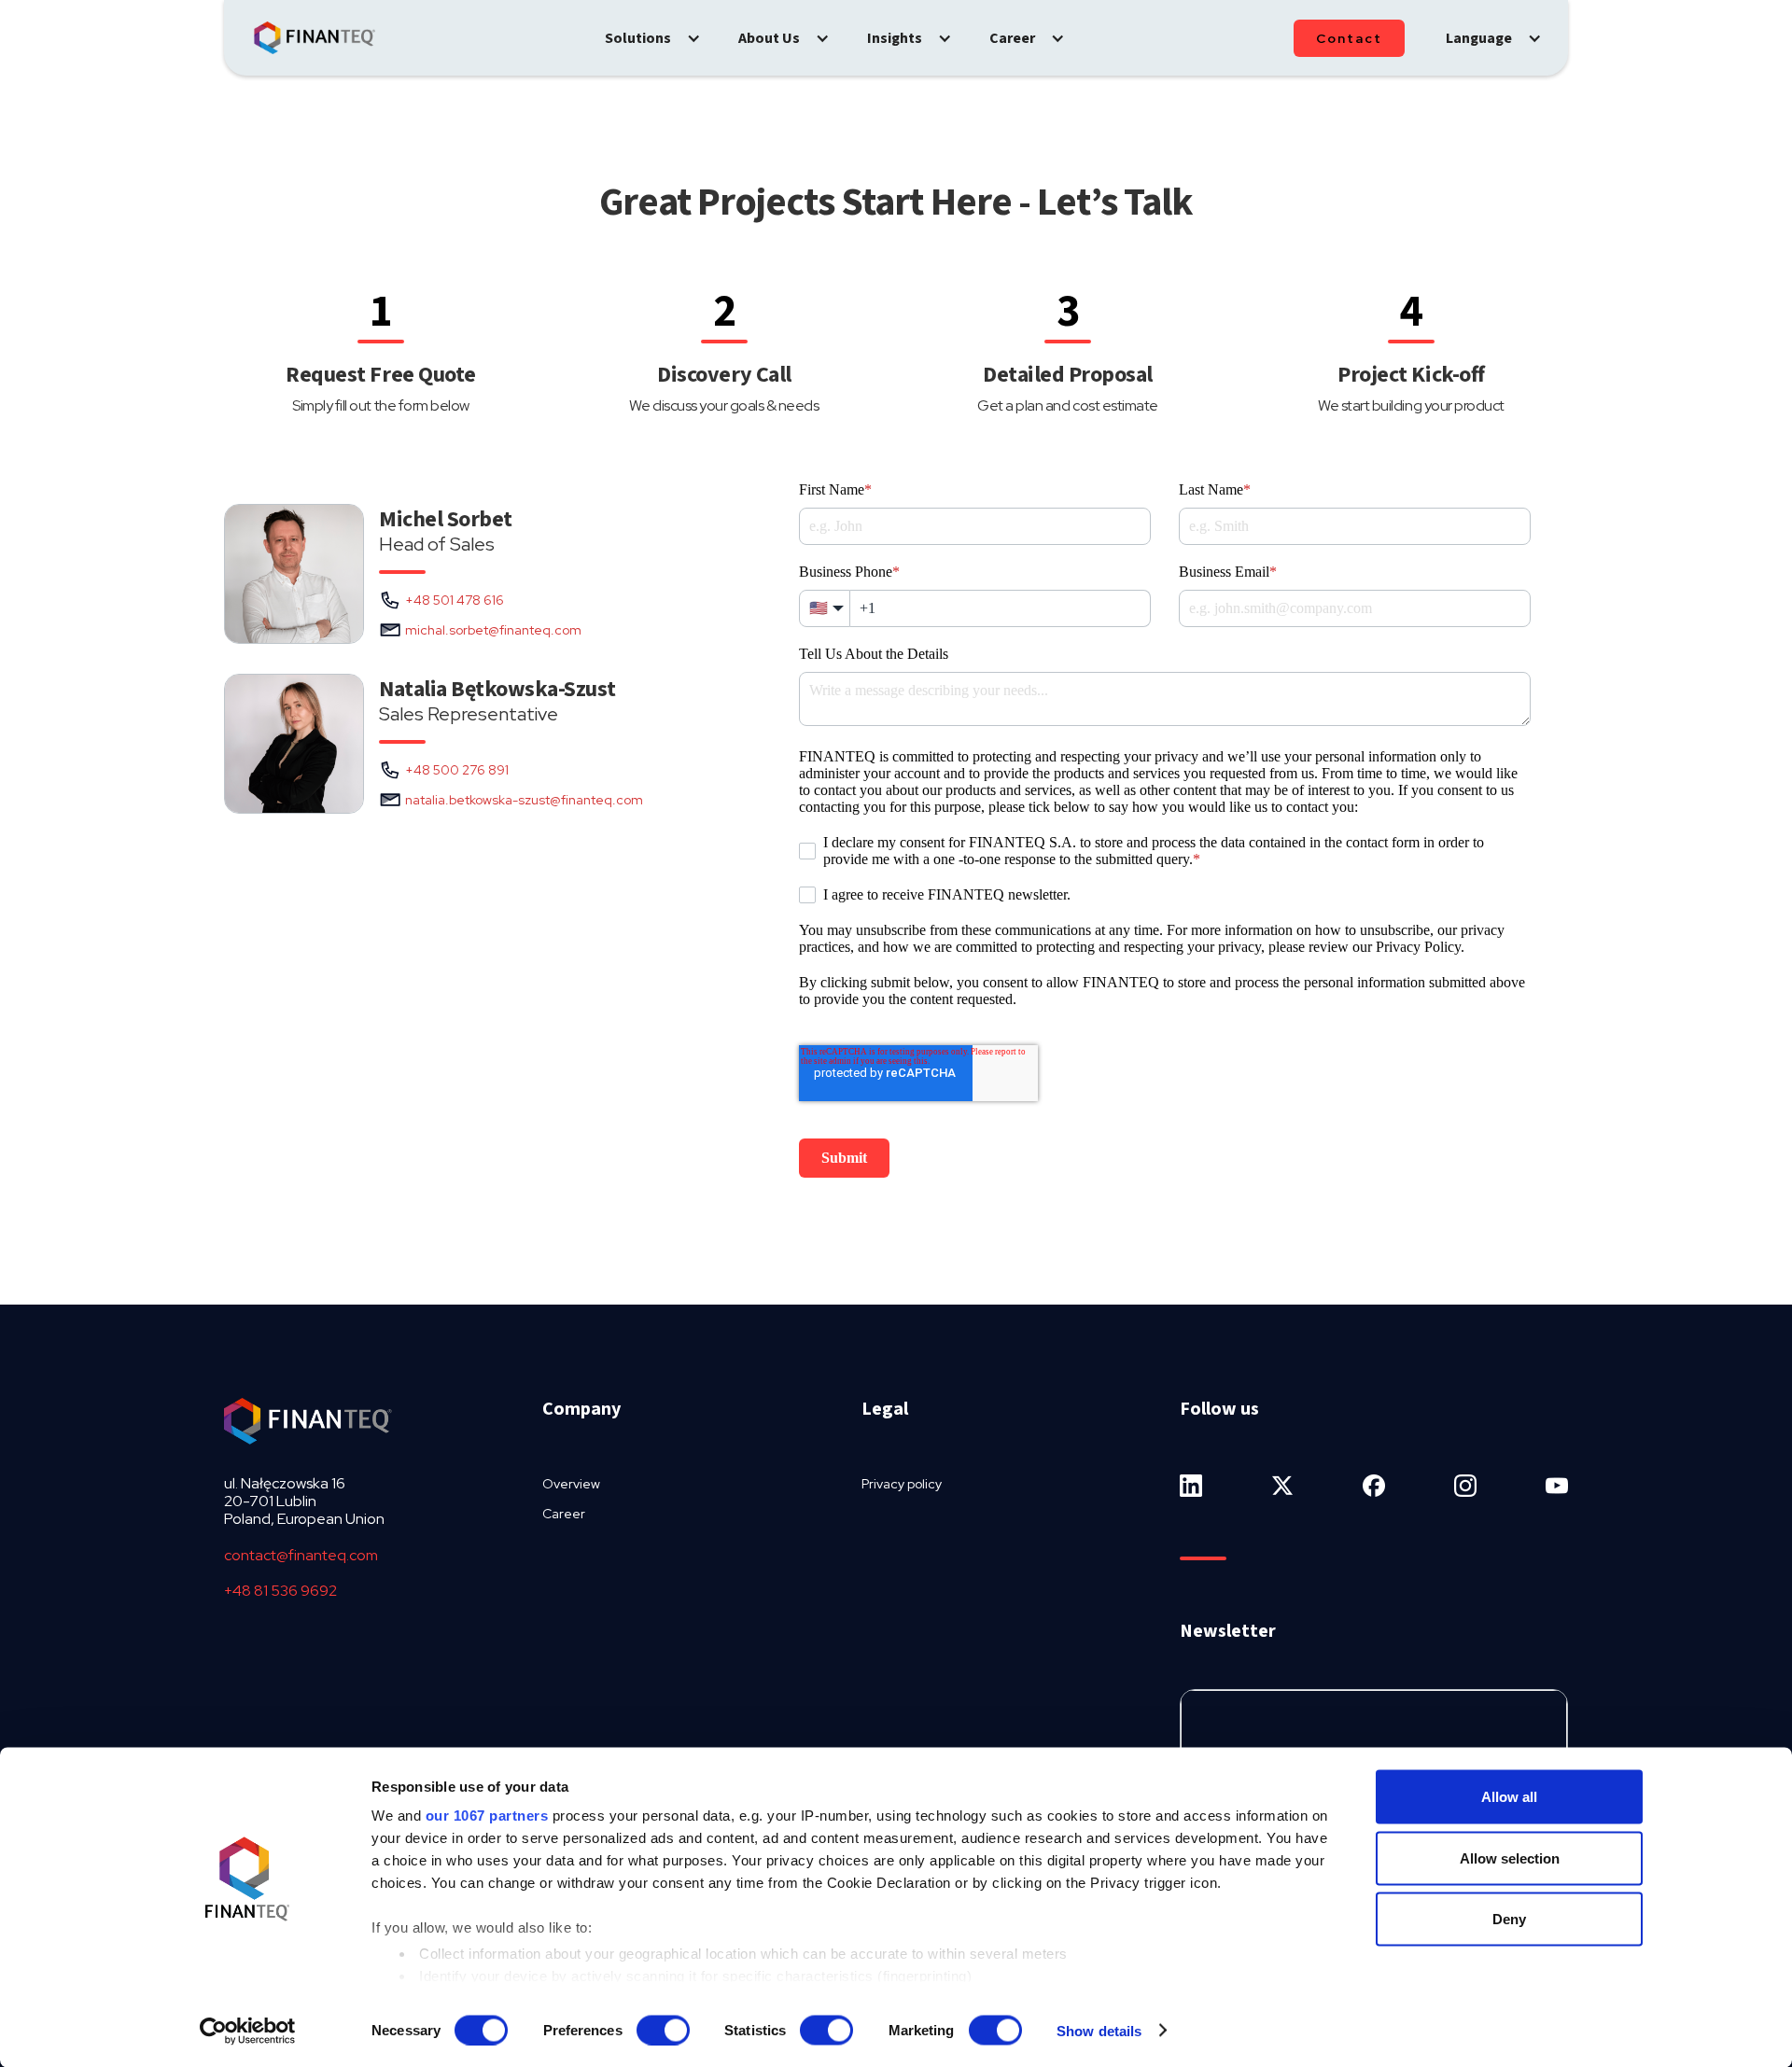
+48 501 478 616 (455, 600)
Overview (571, 1484)
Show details (1099, 2030)
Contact (1349, 38)
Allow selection (1510, 1858)
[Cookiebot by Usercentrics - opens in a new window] (248, 2031)
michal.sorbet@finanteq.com (493, 630)
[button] (653, 38)
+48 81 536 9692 (280, 1591)
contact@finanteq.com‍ (301, 1555)
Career (564, 1514)
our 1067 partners (487, 1816)
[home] (315, 38)
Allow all (1509, 1797)
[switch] (663, 2030)
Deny (1509, 1919)
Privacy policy (902, 1484)
